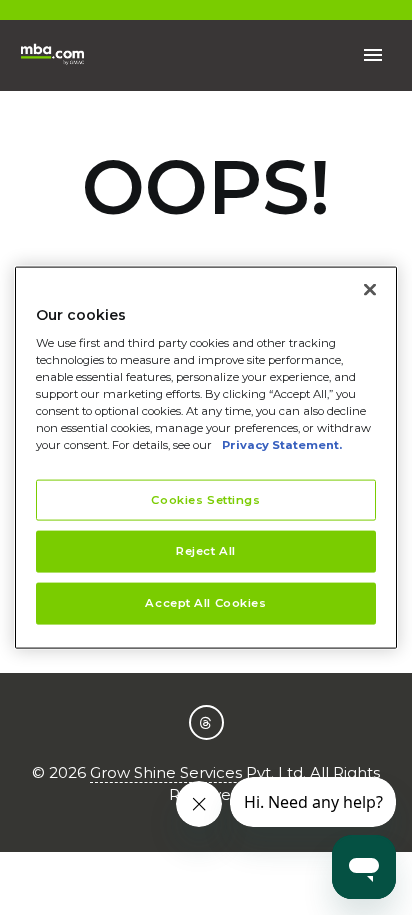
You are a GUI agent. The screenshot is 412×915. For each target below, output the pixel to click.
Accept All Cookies (205, 603)
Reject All (206, 551)
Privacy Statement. (282, 445)
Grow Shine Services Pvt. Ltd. (198, 772)
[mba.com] (52, 55)
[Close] (370, 289)
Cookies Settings (205, 499)
